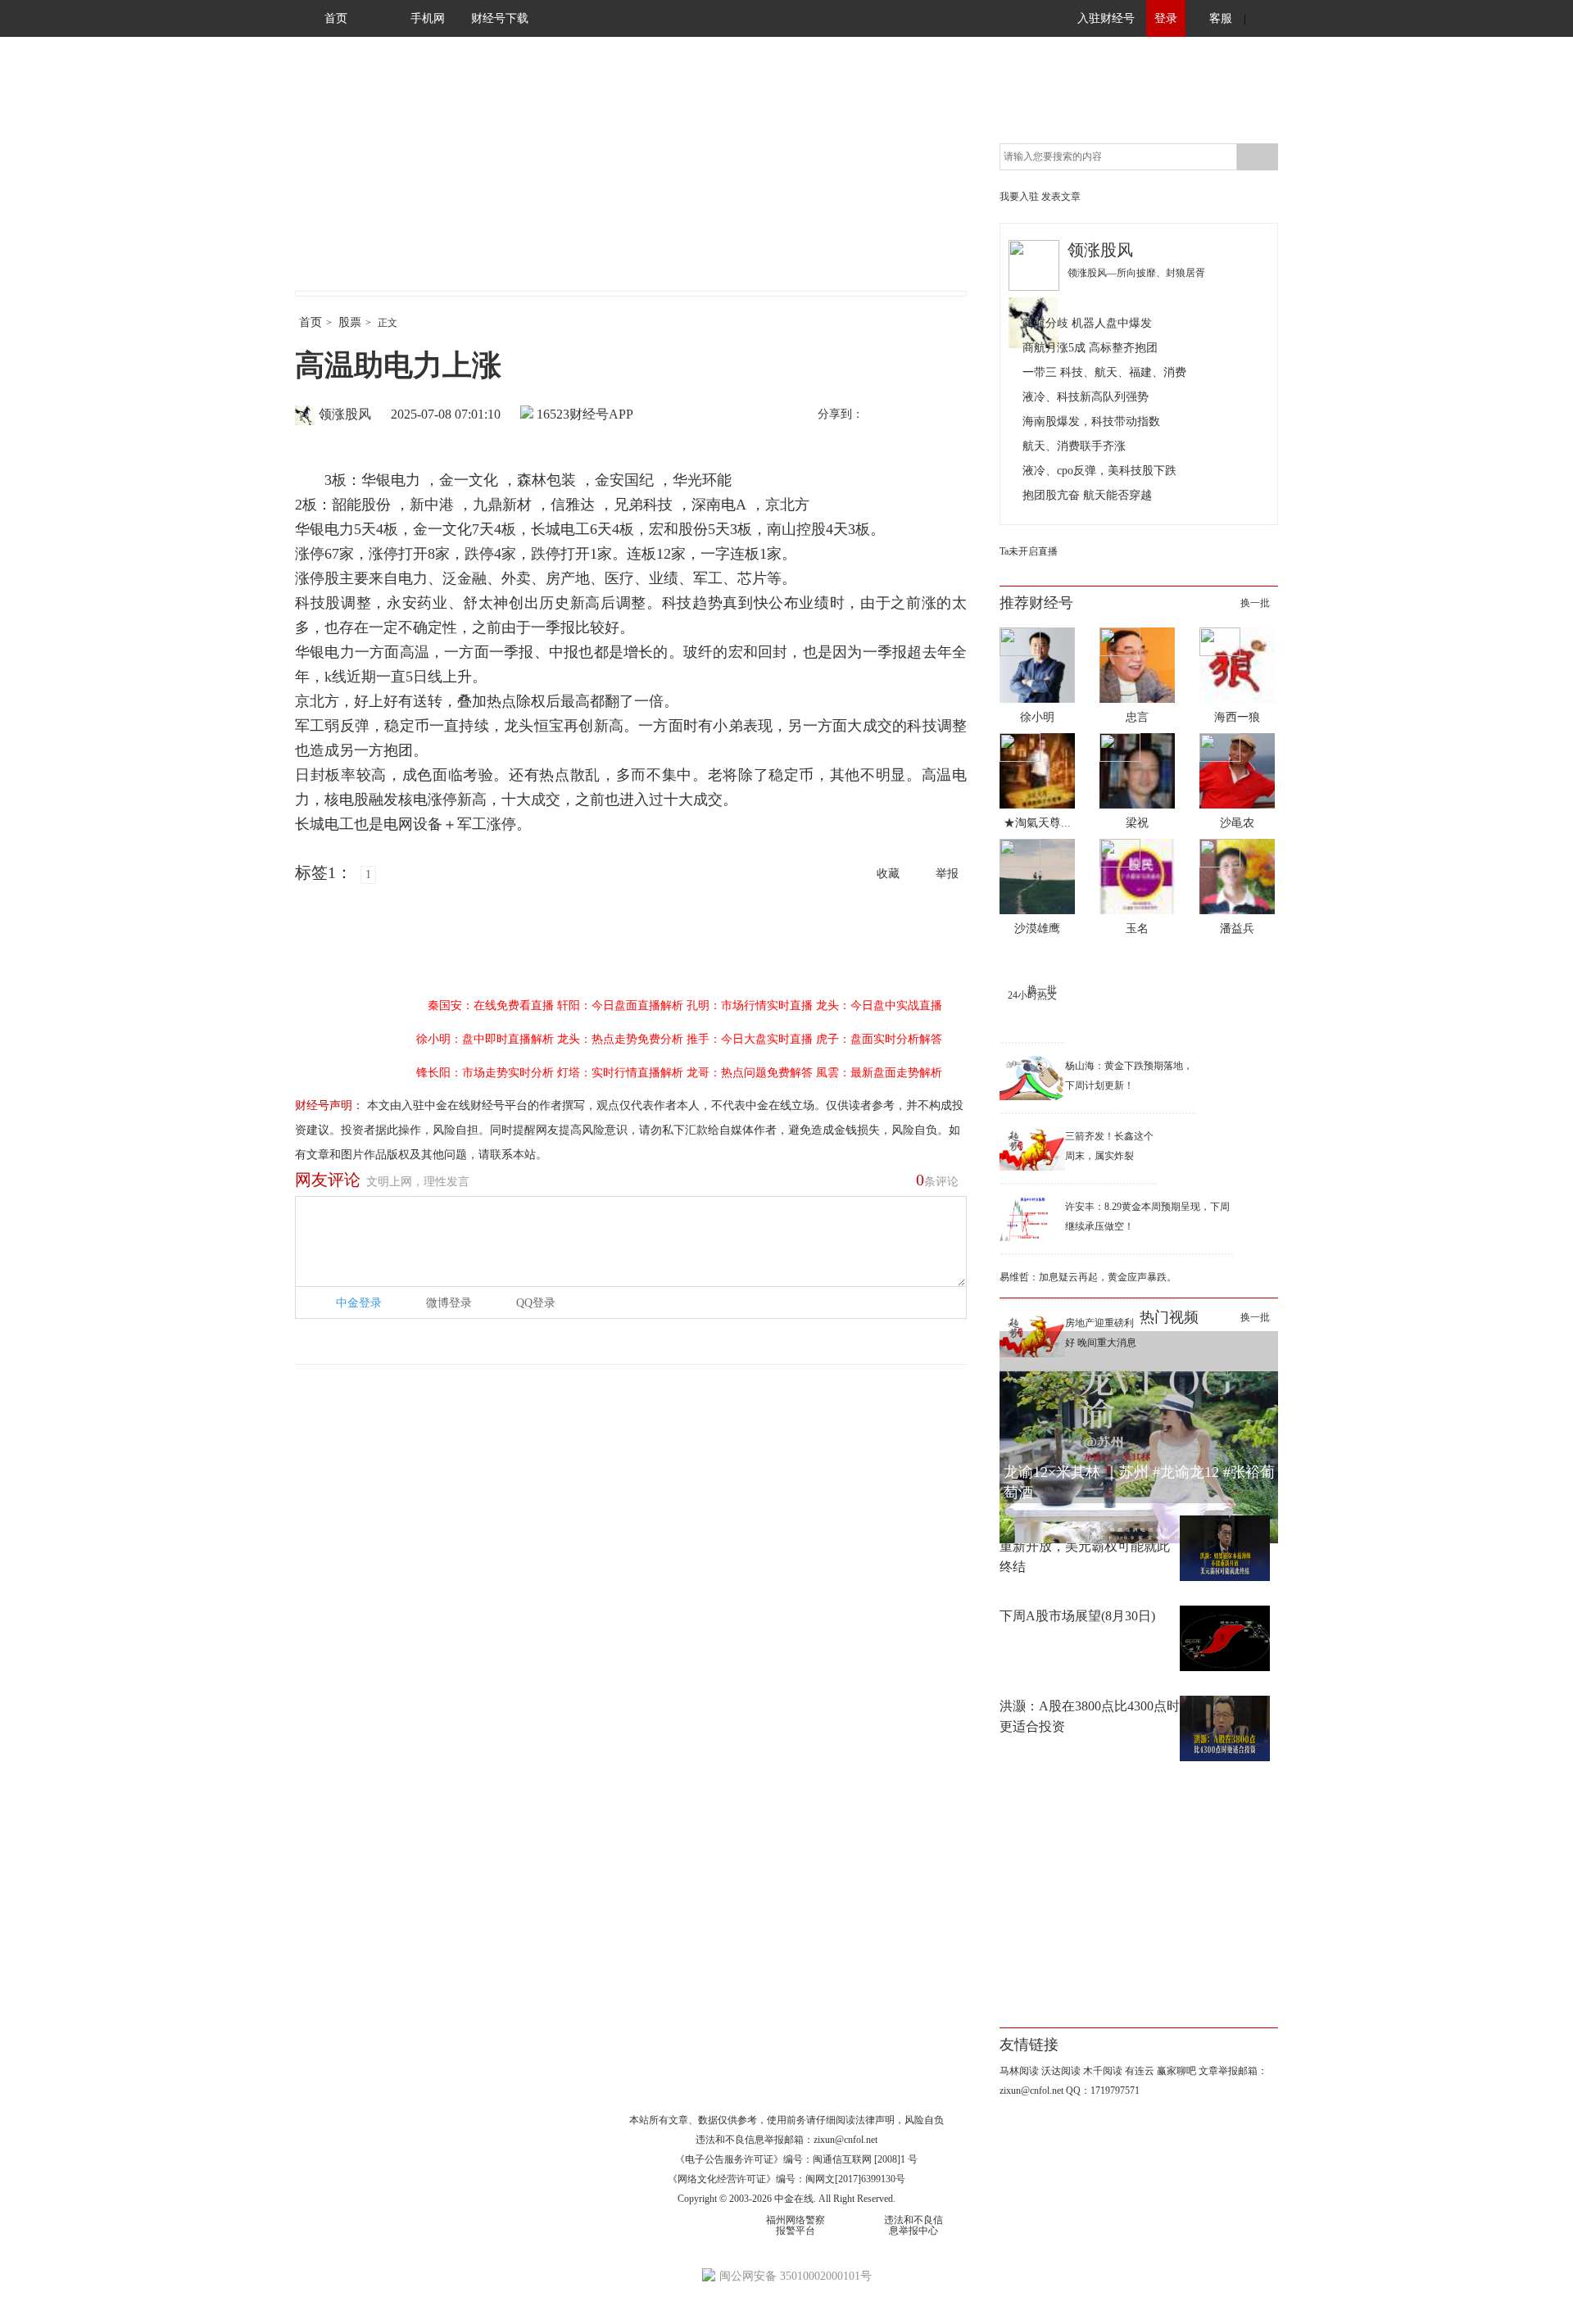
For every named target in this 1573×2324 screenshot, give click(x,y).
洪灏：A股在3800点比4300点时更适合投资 (1090, 1716)
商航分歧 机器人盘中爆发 (1087, 323)
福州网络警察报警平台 (796, 2225)
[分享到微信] (917, 415)
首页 (336, 18)
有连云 (1140, 2071)
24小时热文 (1032, 995)
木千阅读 (1103, 2071)
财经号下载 (500, 18)
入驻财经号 (1106, 18)
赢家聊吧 (1176, 2071)
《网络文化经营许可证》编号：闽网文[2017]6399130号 (786, 2179)
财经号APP (601, 414)
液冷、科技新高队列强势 (1086, 397)
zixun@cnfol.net (845, 2140)
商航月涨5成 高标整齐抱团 (1090, 348)
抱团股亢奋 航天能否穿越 (1087, 495)
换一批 (1255, 603)
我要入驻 (1019, 197)
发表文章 (1061, 197)
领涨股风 (345, 414)
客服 (1221, 18)
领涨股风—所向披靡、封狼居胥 (1136, 273)
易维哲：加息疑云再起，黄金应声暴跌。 (1088, 1277)
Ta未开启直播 (1029, 551)
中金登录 (359, 1303)
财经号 (340, 180)
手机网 (428, 18)
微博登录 (449, 1303)
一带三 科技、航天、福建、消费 (1104, 372)
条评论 (937, 1180)
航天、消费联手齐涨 (1074, 446)
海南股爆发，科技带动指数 (1091, 421)
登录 (1166, 18)
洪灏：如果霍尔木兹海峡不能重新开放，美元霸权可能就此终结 (1085, 1546)
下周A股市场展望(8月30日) (1077, 1616)
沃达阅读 (1061, 2071)
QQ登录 (536, 1303)
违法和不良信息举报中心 (913, 2225)
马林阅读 (1019, 2071)
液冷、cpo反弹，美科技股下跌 (1099, 471)
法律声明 (875, 2120)
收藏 (888, 874)
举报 (947, 874)
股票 (350, 322)
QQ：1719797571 (1103, 2091)
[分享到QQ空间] (951, 415)
